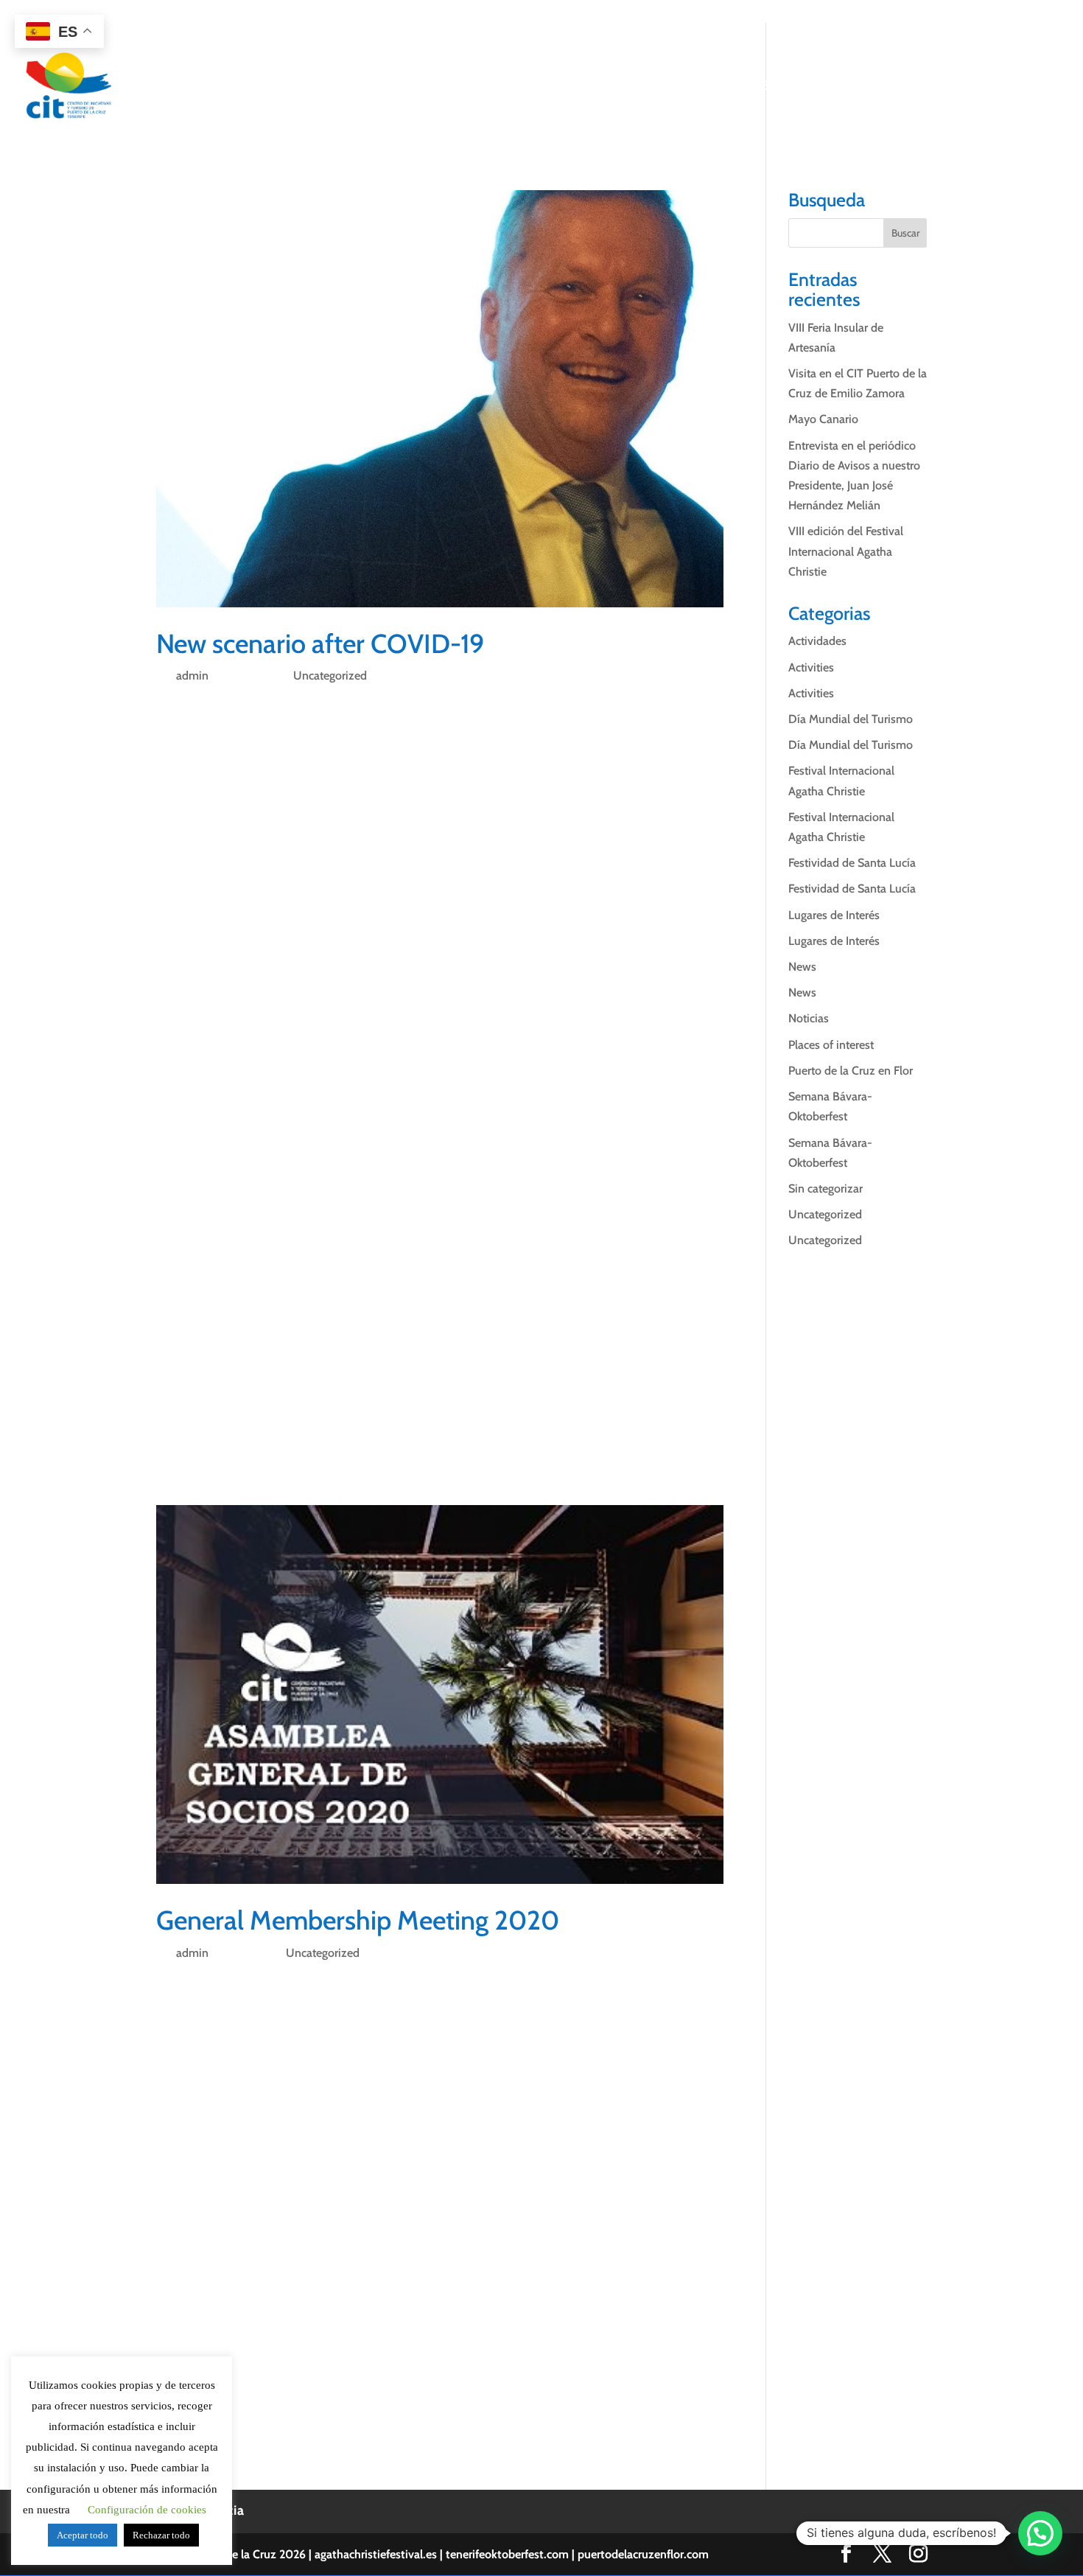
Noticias (809, 1018)
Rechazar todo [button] (161, 2535)
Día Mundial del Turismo (851, 719)
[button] (1040, 2533)
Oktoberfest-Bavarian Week (558, 1327)
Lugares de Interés (834, 915)
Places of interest (831, 1045)
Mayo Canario (823, 419)
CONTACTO (996, 87)
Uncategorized (330, 676)
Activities (811, 667)
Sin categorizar (826, 1188)
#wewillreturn (192, 1451)
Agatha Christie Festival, (541, 1306)
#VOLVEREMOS (271, 1451)
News (802, 967)
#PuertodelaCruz (358, 1451)
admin (192, 676)
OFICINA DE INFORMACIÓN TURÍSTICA (813, 87)
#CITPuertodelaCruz (376, 711)
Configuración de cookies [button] (147, 2510)
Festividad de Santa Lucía (852, 863)
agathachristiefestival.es (376, 2554)
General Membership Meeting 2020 (358, 1920)
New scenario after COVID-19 (320, 643)
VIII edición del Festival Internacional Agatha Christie (846, 551)
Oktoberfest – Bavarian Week (648, 907)
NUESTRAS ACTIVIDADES (606, 87)
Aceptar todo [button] (83, 2535)
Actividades (817, 641)
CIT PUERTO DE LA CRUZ (439, 87)
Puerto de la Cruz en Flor (851, 1071)
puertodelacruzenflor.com (643, 2554)
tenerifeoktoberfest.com (507, 2554)
